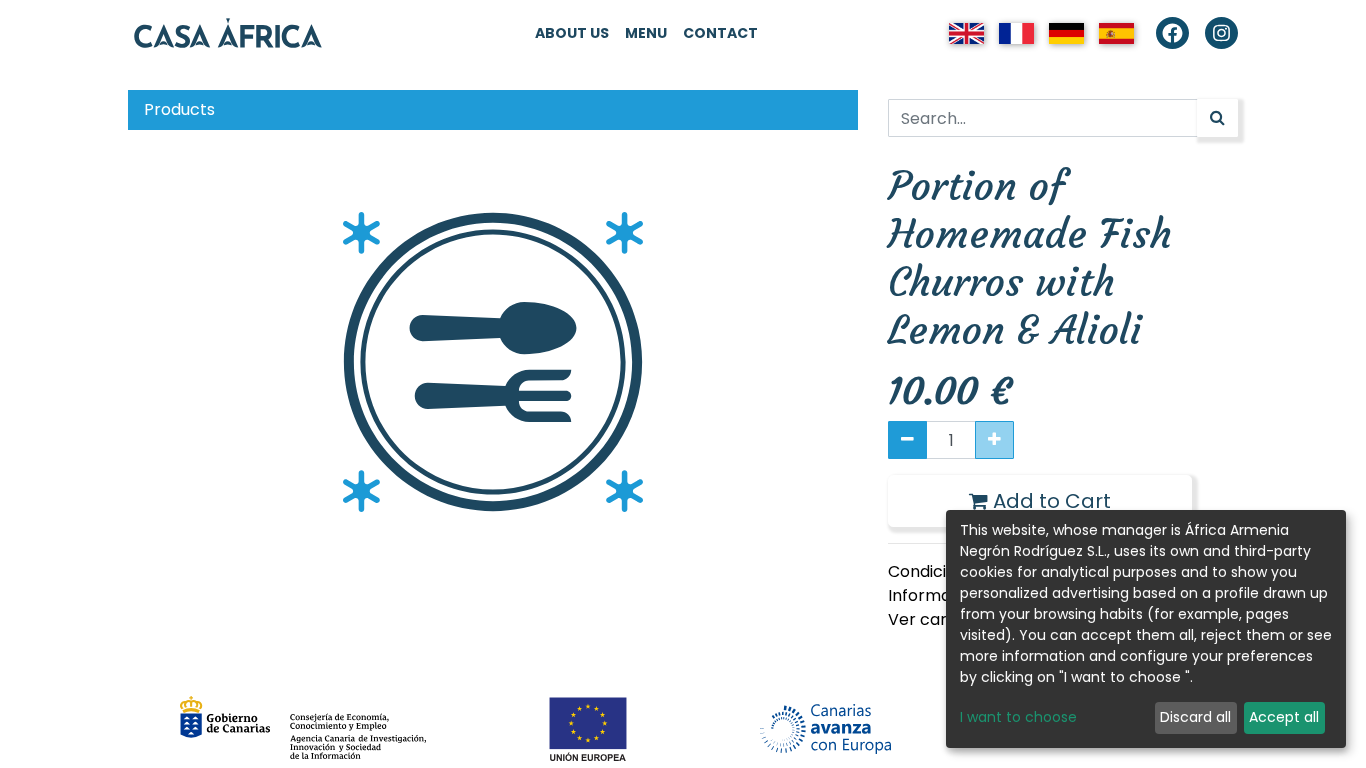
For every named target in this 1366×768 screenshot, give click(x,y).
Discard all (1195, 717)
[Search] (1217, 118)
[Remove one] (907, 440)
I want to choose (1018, 717)
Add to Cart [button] (1049, 501)
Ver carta (926, 619)
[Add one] (994, 440)
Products (179, 109)
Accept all (1284, 717)
